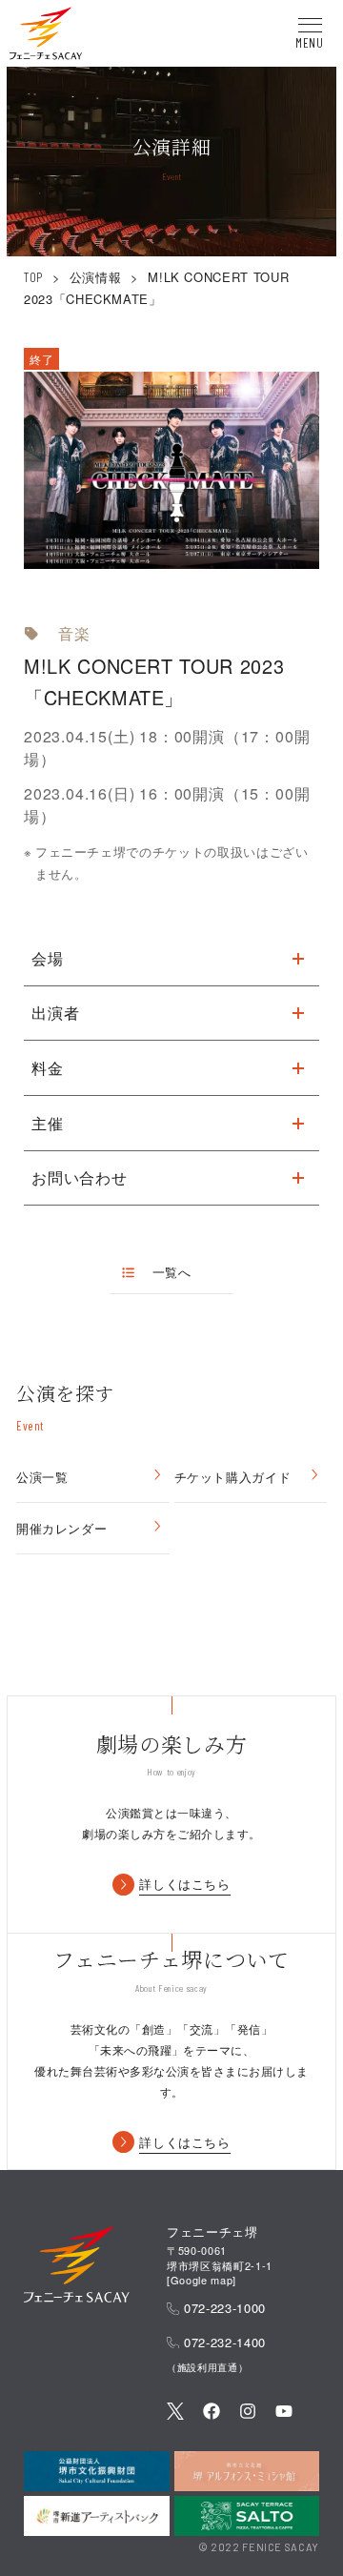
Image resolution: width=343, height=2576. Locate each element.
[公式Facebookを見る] (212, 2413)
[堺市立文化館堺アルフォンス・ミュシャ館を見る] (247, 2471)
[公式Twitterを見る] (175, 2413)
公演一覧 (42, 1477)
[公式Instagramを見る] (248, 2413)
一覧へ (171, 1272)
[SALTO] (247, 2516)
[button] (46, 36)
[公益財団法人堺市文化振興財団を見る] (97, 2471)
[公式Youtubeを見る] (284, 2413)
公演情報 (96, 277)
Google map (202, 2280)
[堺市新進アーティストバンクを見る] (97, 2516)
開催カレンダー (62, 1528)
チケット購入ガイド (233, 1477)
